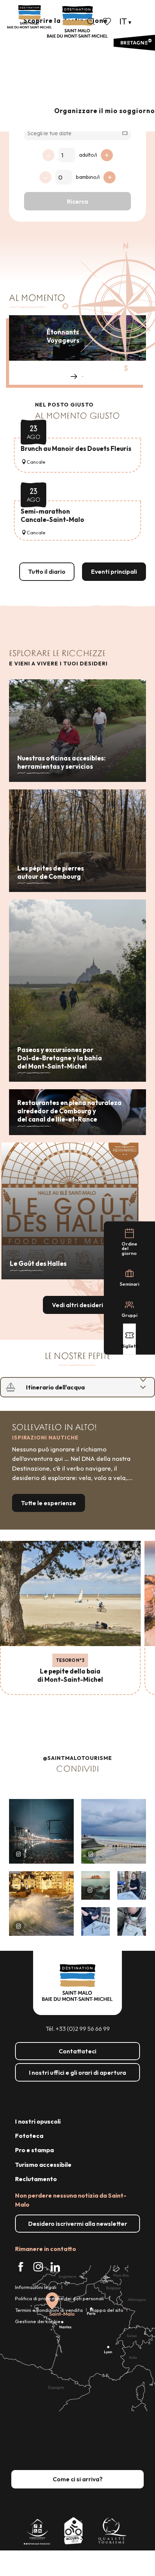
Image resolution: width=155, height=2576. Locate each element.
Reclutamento (36, 2179)
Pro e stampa (34, 2150)
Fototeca (29, 2136)
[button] (91, 21)
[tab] (70, 1387)
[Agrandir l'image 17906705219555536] (41, 1903)
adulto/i (88, 155)
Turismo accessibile (43, 2165)
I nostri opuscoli (38, 2121)
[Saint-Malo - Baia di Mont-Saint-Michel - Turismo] (77, 22)
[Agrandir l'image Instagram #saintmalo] (41, 1831)
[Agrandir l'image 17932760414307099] (96, 1885)
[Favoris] (108, 21)
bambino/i (88, 177)
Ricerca (77, 201)
